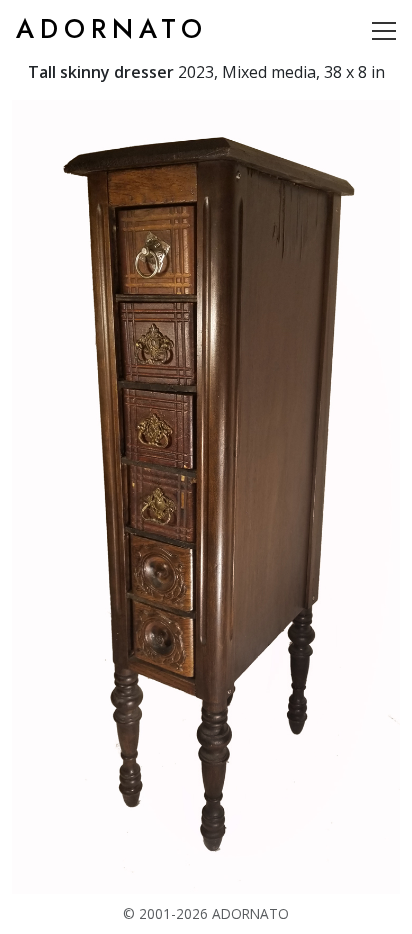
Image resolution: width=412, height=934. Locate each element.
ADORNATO (112, 29)
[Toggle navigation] (384, 30)
